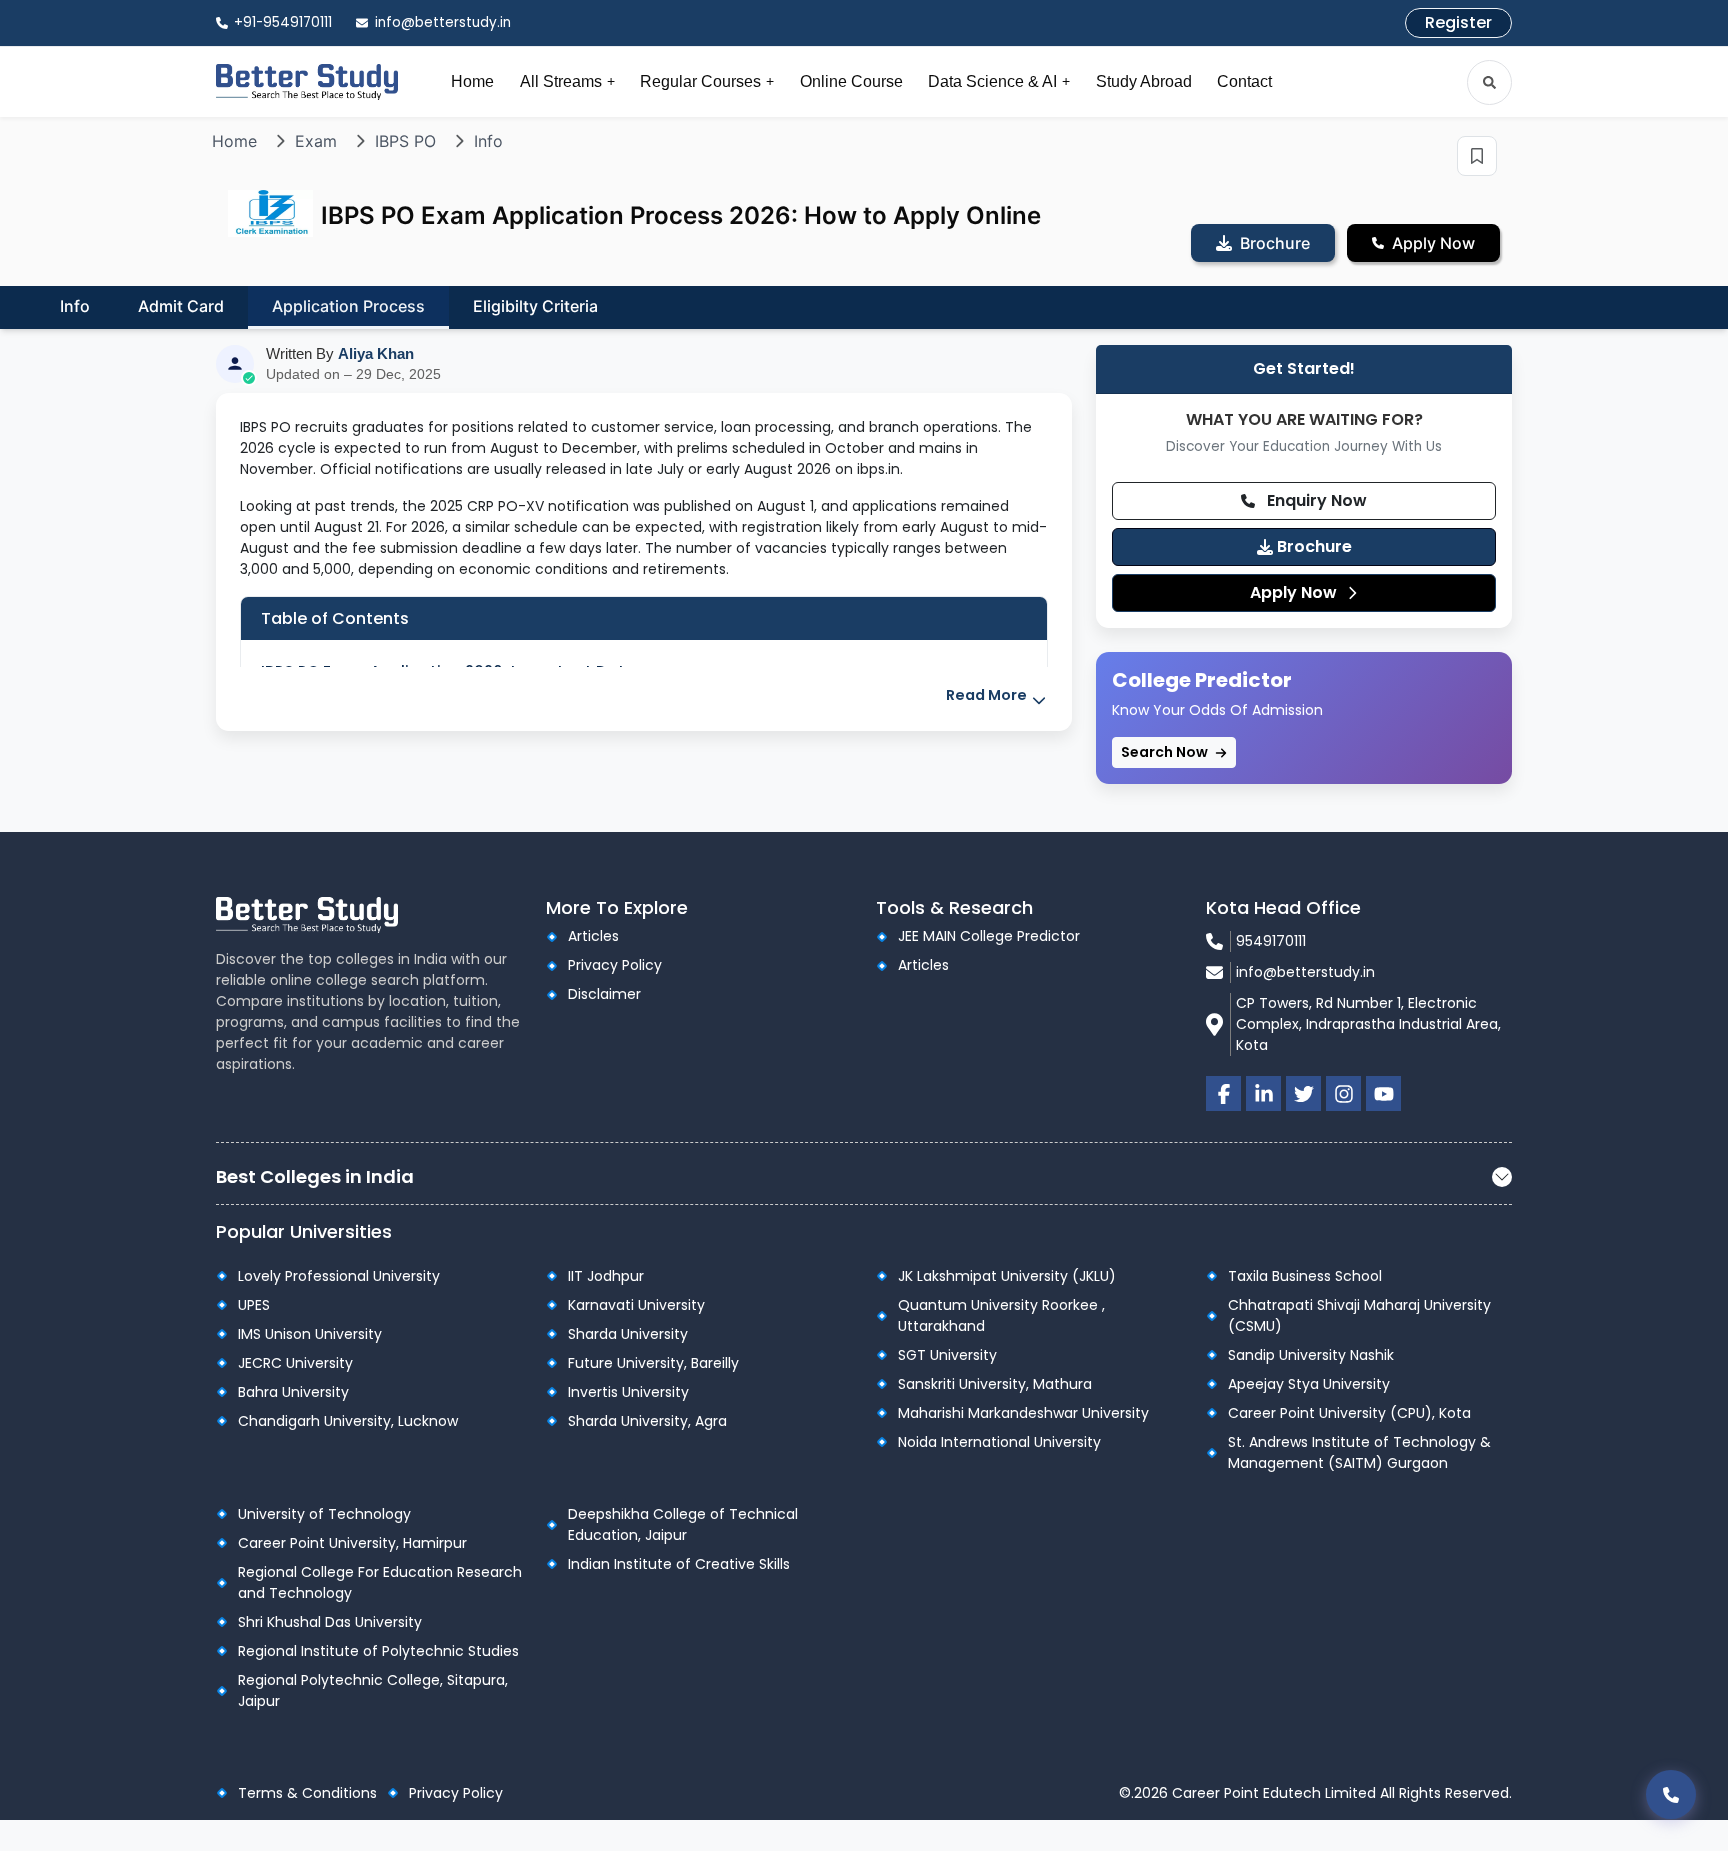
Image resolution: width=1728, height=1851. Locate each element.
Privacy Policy (615, 965)
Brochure (1312, 546)
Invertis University (628, 1392)
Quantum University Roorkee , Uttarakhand (1001, 1315)
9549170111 (1271, 941)
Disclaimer (604, 994)
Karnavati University (636, 1305)
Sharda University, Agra (647, 1421)
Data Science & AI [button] (999, 81)
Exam (316, 141)
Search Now (1166, 752)
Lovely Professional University (339, 1276)
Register (1458, 22)
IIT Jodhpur (606, 1276)
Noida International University (999, 1442)
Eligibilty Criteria (535, 306)
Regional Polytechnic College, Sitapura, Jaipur (373, 1690)
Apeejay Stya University (1309, 1384)
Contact (1244, 81)
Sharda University (628, 1334)
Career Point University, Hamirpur (352, 1543)
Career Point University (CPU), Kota (1349, 1413)
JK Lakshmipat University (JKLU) (1007, 1276)
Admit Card (181, 306)
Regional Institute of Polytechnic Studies (378, 1651)
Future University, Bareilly (653, 1363)
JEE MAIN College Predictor (989, 936)
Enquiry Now (1315, 500)
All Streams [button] (567, 81)
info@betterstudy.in (1305, 972)
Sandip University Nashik (1311, 1355)
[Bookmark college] (1477, 156)
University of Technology (324, 1514)
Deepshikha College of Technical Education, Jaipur (683, 1524)
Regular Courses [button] (707, 81)
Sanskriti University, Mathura (995, 1384)
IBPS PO (405, 141)
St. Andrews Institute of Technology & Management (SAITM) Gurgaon (1359, 1452)
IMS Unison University (310, 1334)
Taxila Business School (1305, 1276)
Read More (988, 695)
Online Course (851, 81)
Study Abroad (1144, 81)
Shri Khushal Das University (330, 1622)
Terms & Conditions (307, 1793)
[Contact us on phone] (1671, 1794)
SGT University (947, 1355)
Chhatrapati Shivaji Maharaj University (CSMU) (1359, 1315)
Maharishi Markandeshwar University (1023, 1413)
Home (472, 81)
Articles (593, 936)
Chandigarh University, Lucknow (348, 1421)
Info (488, 141)
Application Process (348, 306)
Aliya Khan (376, 353)
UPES (254, 1305)
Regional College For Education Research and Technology (380, 1582)
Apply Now (1295, 592)
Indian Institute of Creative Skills (679, 1564)
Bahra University (293, 1392)
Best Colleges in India (315, 1176)
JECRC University (295, 1363)
